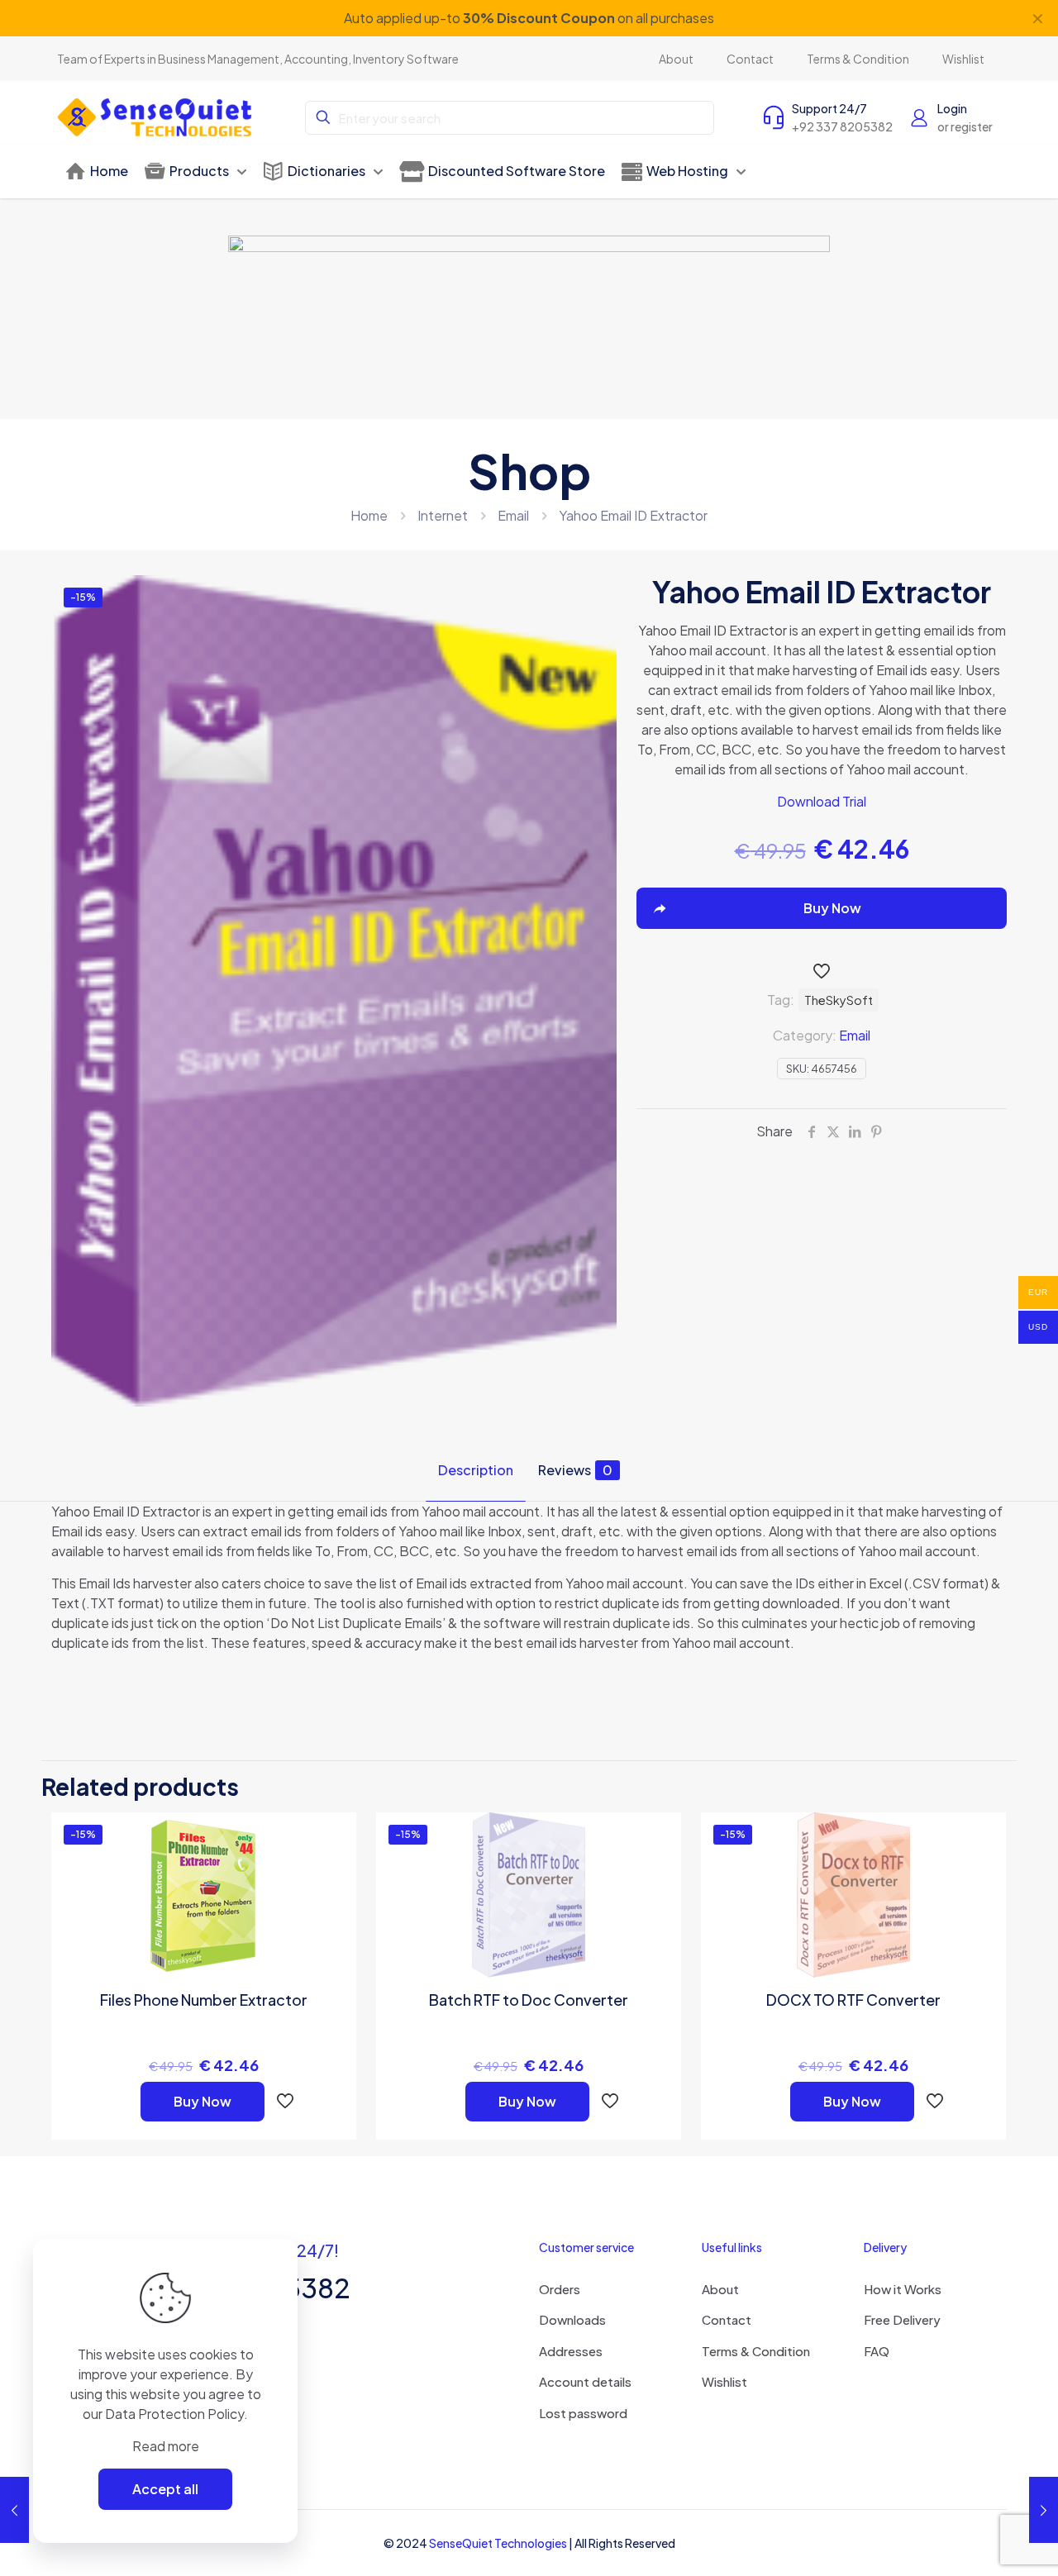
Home (369, 515)
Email (513, 515)
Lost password (583, 2413)
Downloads (572, 2319)
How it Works (903, 2289)
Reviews (575, 1470)
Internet (443, 515)
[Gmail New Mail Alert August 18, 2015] (14, 2510)
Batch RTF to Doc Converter (529, 2000)
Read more (166, 2446)
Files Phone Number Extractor (204, 2000)
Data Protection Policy (174, 2414)
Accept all (165, 2489)
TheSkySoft (839, 1000)
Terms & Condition (756, 2351)
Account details (585, 2381)
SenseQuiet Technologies (498, 2543)
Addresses (571, 2351)
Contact (727, 2319)
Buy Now (203, 2101)
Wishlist (724, 2381)
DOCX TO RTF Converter (853, 2000)
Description (476, 1470)
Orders (560, 2289)
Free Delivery (902, 2319)
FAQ (877, 2351)
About (720, 2289)
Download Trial (822, 801)
